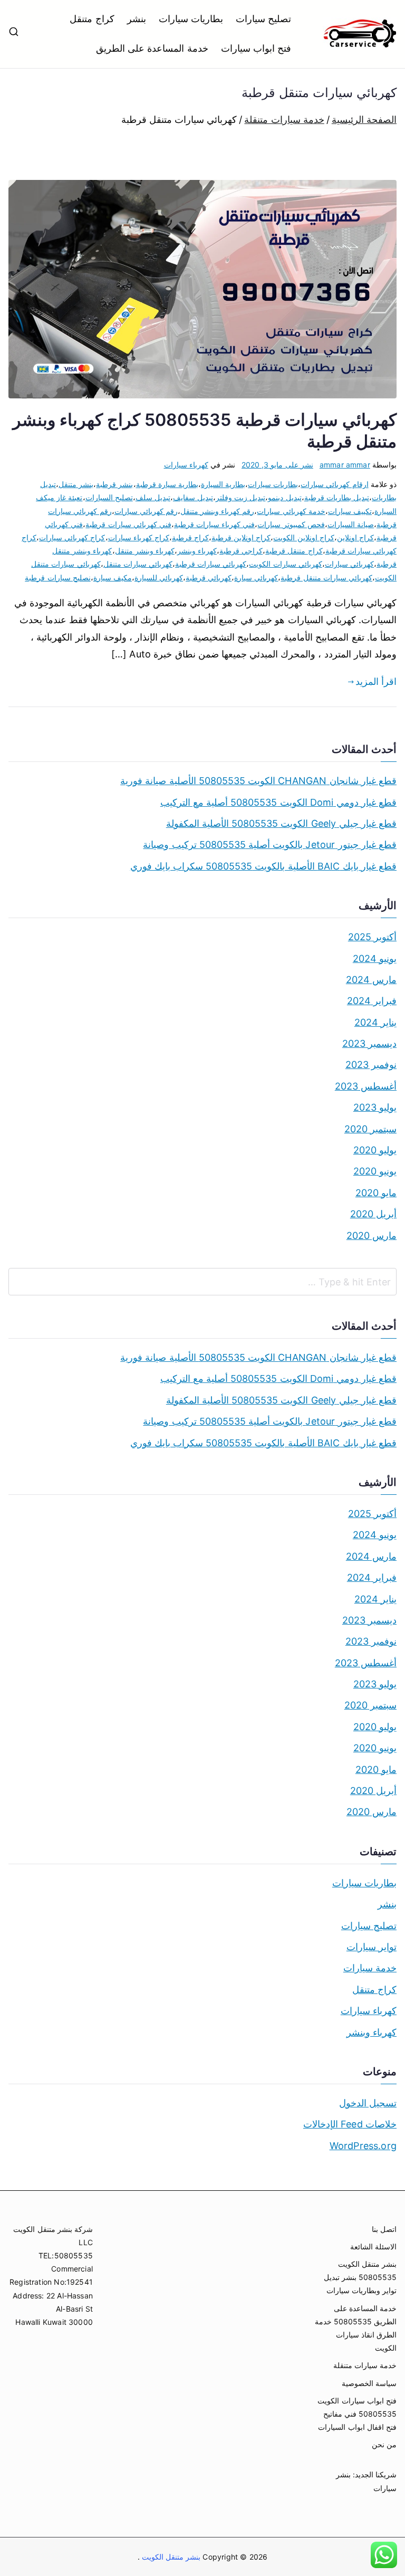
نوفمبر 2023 (371, 1065)
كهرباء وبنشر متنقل (145, 551)
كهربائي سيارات (349, 564)
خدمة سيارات (370, 1968)
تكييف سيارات (350, 511)
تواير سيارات (372, 1947)
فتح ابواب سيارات (256, 48)
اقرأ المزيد (376, 681)
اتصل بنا (384, 2229)
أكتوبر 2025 (372, 937)
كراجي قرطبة (241, 551)
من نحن (384, 2444)
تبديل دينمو (285, 497)
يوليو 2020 (375, 1150)
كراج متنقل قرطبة (294, 551)
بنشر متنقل (76, 484)
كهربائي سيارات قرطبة (211, 564)
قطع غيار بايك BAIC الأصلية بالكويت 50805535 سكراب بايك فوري (263, 866)
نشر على (277, 465)
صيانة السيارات (351, 524)
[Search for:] (202, 1282)
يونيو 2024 (375, 958)
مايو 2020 (376, 1193)
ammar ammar (345, 465)
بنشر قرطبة (114, 484)
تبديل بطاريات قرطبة (337, 497)
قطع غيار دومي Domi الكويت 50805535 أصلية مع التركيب (278, 802)
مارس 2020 (372, 1235)
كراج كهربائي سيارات (72, 537)
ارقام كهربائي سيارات (334, 484)
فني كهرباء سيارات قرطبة (215, 524)
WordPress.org (363, 2146)
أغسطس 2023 (366, 1086)
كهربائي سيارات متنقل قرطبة (326, 578)
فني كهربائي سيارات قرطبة (128, 524)
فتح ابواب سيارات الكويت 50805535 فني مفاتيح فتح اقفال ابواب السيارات (357, 2414)
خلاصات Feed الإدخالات (350, 2124)
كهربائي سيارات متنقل (138, 564)
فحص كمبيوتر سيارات (291, 524)
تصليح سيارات (263, 19)
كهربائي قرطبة (209, 578)
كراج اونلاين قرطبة (241, 537)
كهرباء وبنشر (197, 551)
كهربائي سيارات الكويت (285, 564)
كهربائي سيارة (256, 578)
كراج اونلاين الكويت (303, 537)
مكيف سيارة (113, 578)
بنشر (137, 19)
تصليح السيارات (109, 497)
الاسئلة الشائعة (373, 2246)
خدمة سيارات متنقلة (365, 2365)
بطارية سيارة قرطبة (167, 484)
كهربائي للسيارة (159, 578)
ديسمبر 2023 (369, 1043)
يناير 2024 (375, 1022)
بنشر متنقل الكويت (170, 2557)
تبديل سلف (153, 497)
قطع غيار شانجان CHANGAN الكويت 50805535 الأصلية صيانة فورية (258, 781)
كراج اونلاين (355, 537)
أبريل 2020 (373, 1214)
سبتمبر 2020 (370, 1129)
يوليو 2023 (375, 1107)
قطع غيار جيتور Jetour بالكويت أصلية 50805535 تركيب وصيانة (270, 845)
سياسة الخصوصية (369, 2383)
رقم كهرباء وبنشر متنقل (218, 511)
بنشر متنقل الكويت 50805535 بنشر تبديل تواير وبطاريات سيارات (360, 2277)
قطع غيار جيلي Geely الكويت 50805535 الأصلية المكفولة (281, 823)
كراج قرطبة (190, 537)
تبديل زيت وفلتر (240, 497)
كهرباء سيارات (186, 465)
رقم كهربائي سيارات (146, 511)
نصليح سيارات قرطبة (57, 578)
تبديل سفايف (193, 497)
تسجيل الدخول (368, 2103)
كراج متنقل (92, 19)
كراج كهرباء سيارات (139, 537)
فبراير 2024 (372, 1001)
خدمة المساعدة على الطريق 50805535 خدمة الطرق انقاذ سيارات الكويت (356, 2328)
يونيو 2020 (375, 1171)
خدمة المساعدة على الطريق (152, 48)
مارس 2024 (371, 980)
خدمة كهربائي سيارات (291, 511)
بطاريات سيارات (191, 19)
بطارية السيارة (223, 484)
